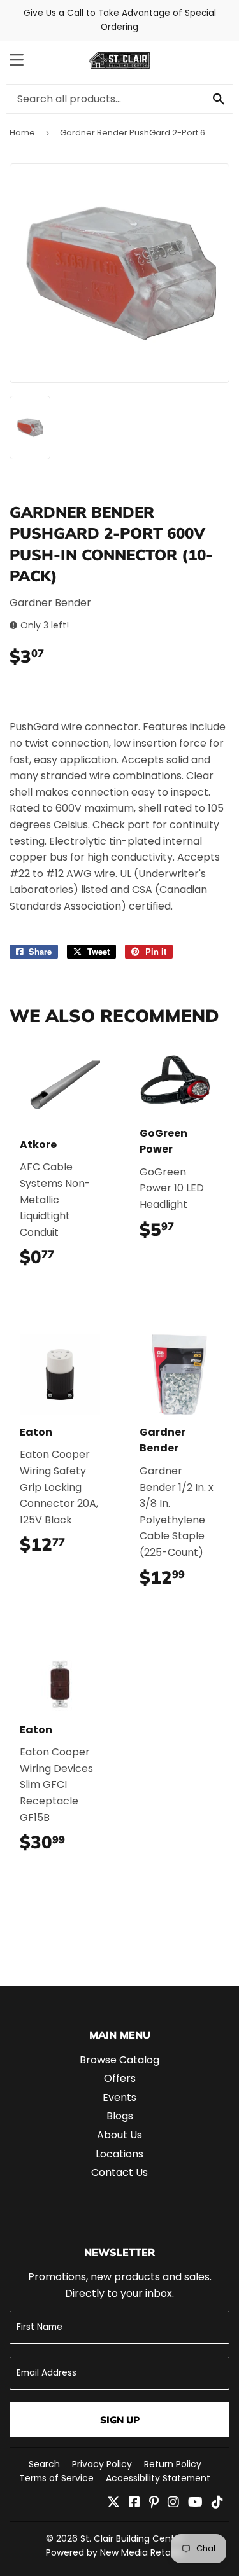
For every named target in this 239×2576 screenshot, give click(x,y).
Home (22, 133)
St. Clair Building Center (132, 2538)
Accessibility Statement (158, 2478)
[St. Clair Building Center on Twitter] (113, 2503)
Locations (119, 2154)
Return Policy (173, 2464)
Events (119, 2097)
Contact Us (119, 2172)
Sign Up (120, 2420)
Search (44, 2464)
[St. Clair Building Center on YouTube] (195, 2503)
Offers (120, 2078)
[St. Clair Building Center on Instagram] (173, 2503)
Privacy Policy (102, 2464)
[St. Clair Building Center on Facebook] (134, 2503)
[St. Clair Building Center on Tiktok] (217, 2503)
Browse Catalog (119, 2060)
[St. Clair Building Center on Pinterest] (154, 2503)
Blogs (120, 2116)
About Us (119, 2135)
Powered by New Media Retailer (115, 2552)
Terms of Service (56, 2478)
